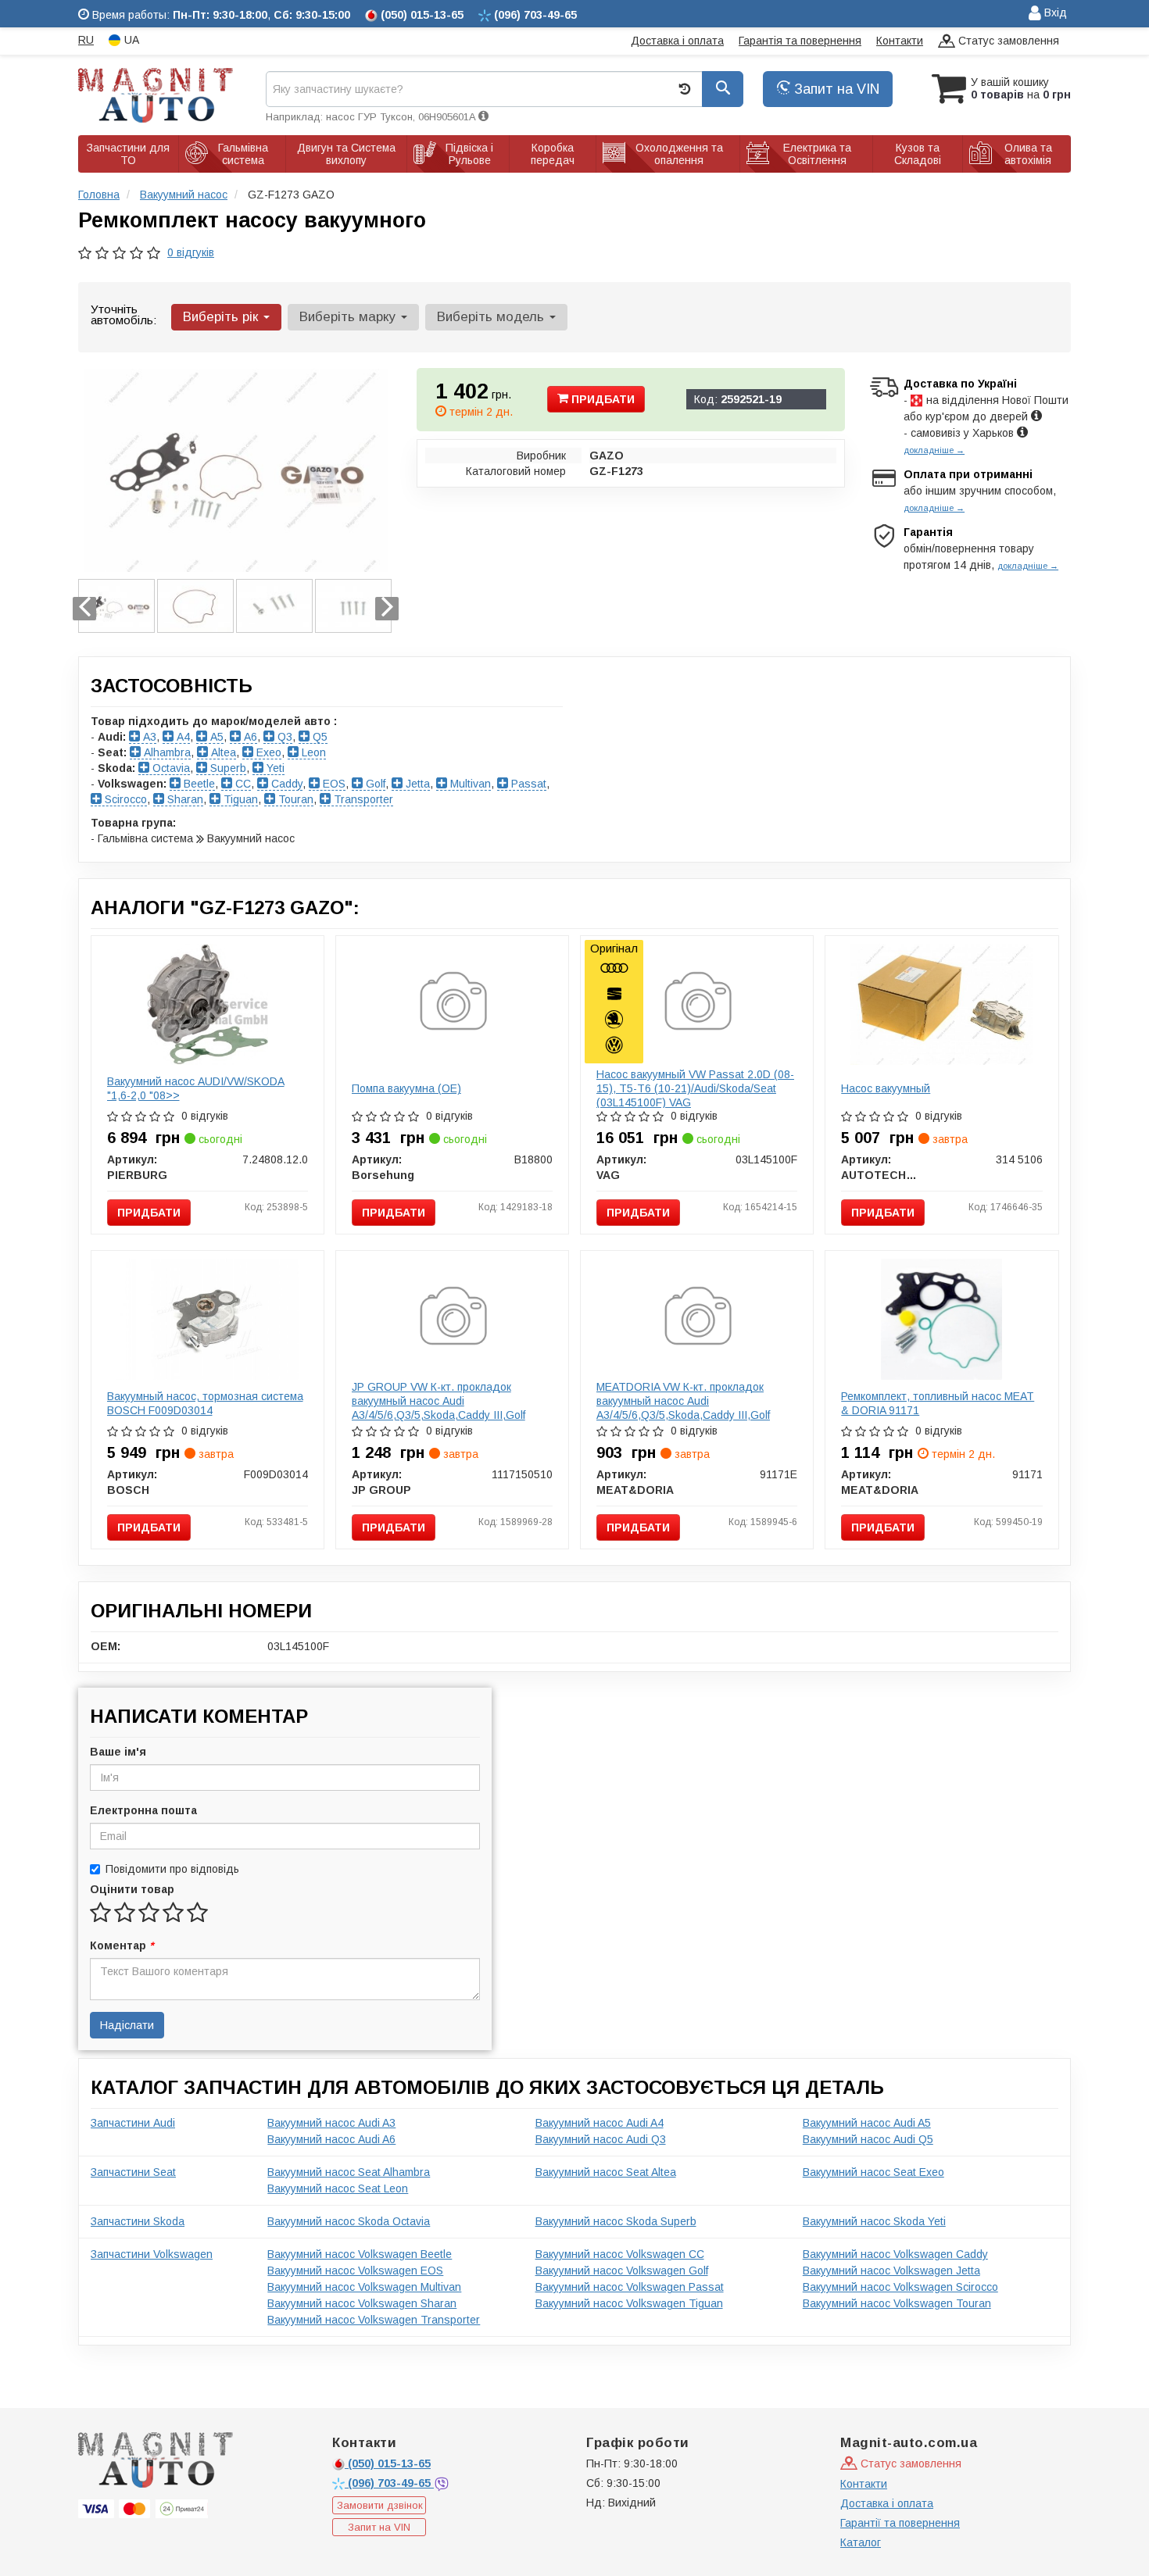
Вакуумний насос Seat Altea (606, 2172)
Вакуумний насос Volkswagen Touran (897, 2303)
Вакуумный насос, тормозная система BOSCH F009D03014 (205, 1403)
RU (86, 40)
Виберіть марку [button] (349, 317)
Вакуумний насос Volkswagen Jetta (891, 2271)
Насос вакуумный (886, 1088)
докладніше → (934, 450)
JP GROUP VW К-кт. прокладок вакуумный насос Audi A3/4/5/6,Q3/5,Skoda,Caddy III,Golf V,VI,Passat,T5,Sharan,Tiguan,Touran (447, 1408)
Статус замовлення (1007, 41)
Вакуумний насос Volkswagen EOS (355, 2271)
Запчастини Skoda (138, 2221)
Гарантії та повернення (900, 2523)
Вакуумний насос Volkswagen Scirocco (900, 2287)
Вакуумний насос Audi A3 (331, 2123)
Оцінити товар (132, 1889)
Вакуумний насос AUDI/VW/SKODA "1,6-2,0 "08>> (196, 1088)
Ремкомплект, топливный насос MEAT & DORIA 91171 (938, 1403)
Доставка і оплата (677, 41)
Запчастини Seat (133, 2172)
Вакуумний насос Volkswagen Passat (630, 2287)
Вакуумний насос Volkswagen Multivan (364, 2287)
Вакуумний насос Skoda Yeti (874, 2221)
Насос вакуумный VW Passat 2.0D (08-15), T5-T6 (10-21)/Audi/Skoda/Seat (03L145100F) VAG (695, 1088)
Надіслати (127, 2025)
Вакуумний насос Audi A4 (600, 2123)
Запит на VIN (835, 89)
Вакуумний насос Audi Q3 (601, 2139)
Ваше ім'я (118, 1752)
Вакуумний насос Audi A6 (331, 2139)
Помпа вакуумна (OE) (406, 1088)
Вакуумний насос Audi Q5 (868, 2139)
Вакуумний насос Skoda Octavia (349, 2221)
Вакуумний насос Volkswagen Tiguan (629, 2303)
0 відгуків (191, 252)
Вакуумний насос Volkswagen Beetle (360, 2254)
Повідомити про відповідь (172, 1869)
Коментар (122, 1945)
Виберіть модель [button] (492, 317)
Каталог (861, 2542)
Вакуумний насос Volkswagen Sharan (362, 2303)
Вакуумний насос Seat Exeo (873, 2172)
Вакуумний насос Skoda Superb (616, 2221)
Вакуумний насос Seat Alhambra (349, 2172)
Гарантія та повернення (800, 41)
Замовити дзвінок (380, 2505)
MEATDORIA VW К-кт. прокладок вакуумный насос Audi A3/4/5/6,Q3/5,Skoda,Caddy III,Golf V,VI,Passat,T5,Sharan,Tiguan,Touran (691, 1408)
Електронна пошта (143, 1810)
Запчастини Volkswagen (152, 2254)
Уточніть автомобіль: (123, 314)
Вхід (1054, 13)
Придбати (601, 399)
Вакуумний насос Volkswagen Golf (622, 2271)
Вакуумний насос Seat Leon (338, 2188)
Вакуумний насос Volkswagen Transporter (374, 2320)
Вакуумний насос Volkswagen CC (620, 2254)
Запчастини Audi (133, 2123)
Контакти (900, 41)
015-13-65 (389, 2463)
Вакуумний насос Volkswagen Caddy (895, 2254)
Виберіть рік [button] (222, 317)
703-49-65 (391, 2483)
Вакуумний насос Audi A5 (867, 2123)
